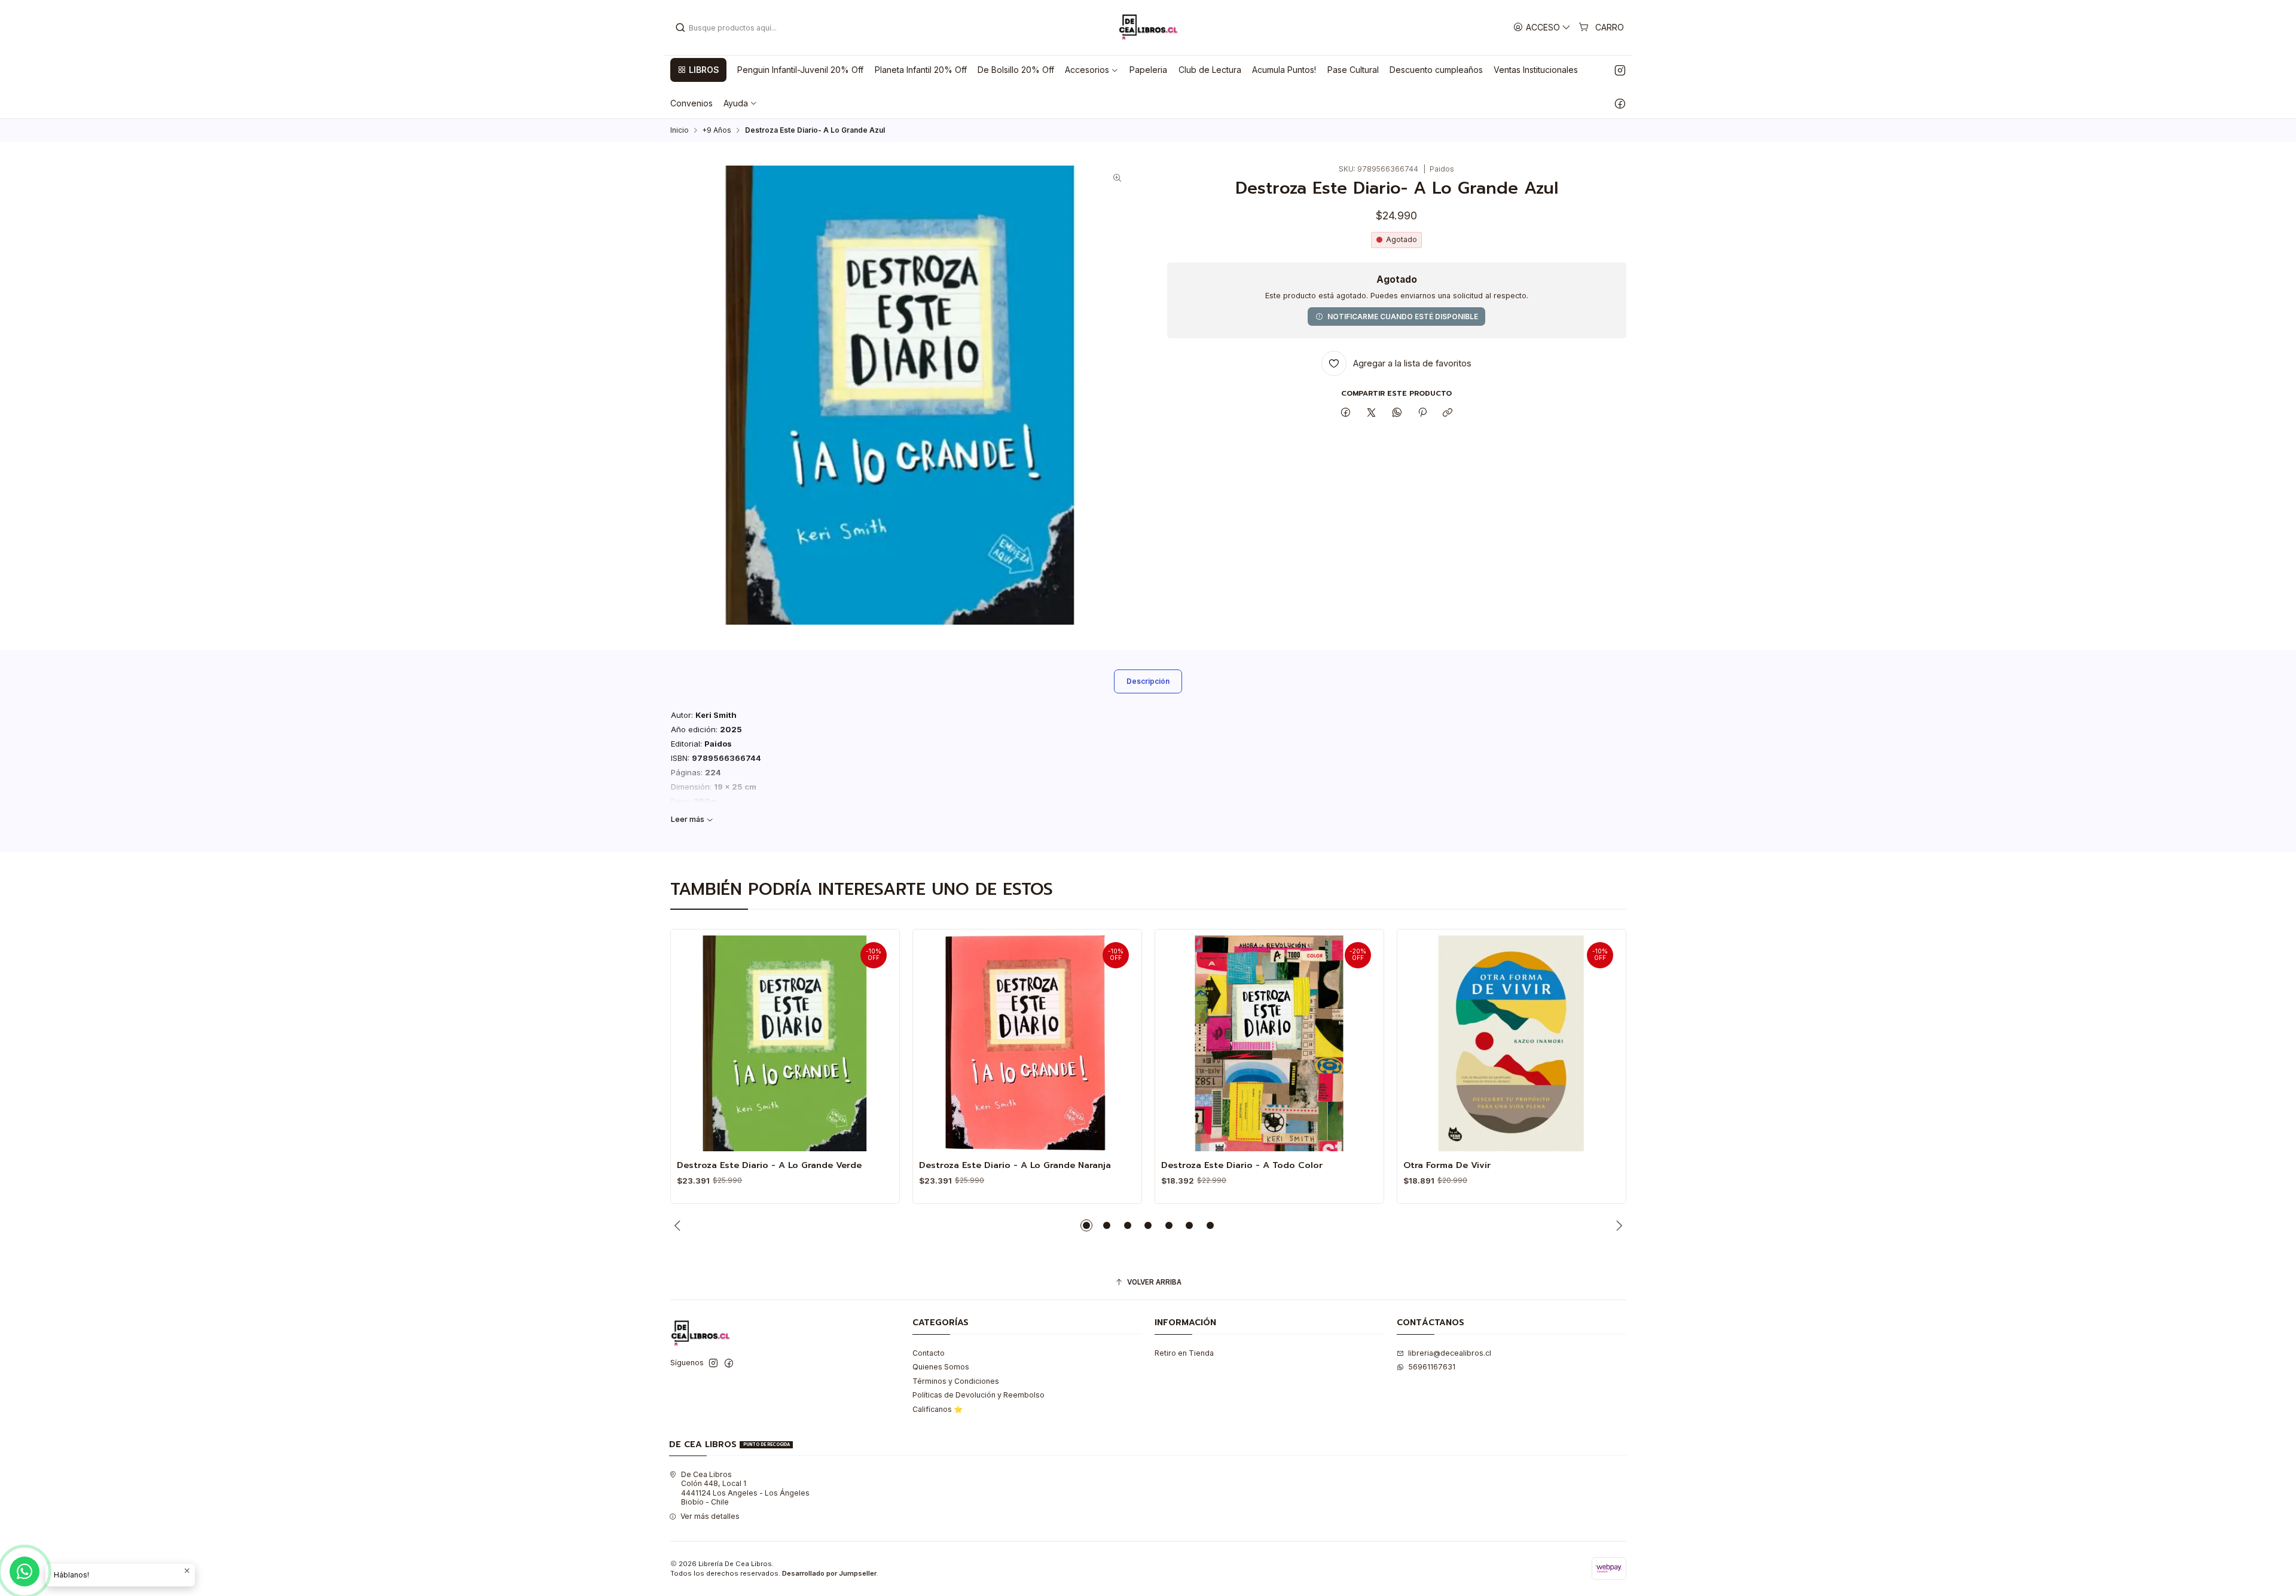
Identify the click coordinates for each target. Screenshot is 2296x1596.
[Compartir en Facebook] (1346, 413)
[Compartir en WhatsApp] (1397, 413)
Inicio (680, 130)
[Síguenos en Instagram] (1620, 70)
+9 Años (717, 130)
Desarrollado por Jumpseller (829, 1573)
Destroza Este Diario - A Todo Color (1242, 1165)
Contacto (929, 1353)
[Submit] (680, 27)
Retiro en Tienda (1184, 1353)
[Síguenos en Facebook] (1620, 103)
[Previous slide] (679, 1225)
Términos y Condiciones (956, 1381)
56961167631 (1432, 1367)
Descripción (1148, 681)
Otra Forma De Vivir (1447, 1165)
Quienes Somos (941, 1367)
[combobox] (736, 27)
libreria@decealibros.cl (1450, 1353)
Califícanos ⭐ (938, 1409)
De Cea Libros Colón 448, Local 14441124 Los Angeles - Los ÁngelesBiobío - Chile (745, 1488)
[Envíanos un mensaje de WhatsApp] (25, 1571)
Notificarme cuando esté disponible (1403, 317)
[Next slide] (1617, 1225)
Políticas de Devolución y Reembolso (978, 1395)
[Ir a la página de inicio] (1148, 27)
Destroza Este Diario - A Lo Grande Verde (769, 1165)
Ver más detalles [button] (710, 1516)
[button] (698, 70)
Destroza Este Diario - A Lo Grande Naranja (1015, 1165)
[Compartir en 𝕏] (1372, 413)
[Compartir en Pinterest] (1422, 413)
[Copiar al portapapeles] (1448, 413)
